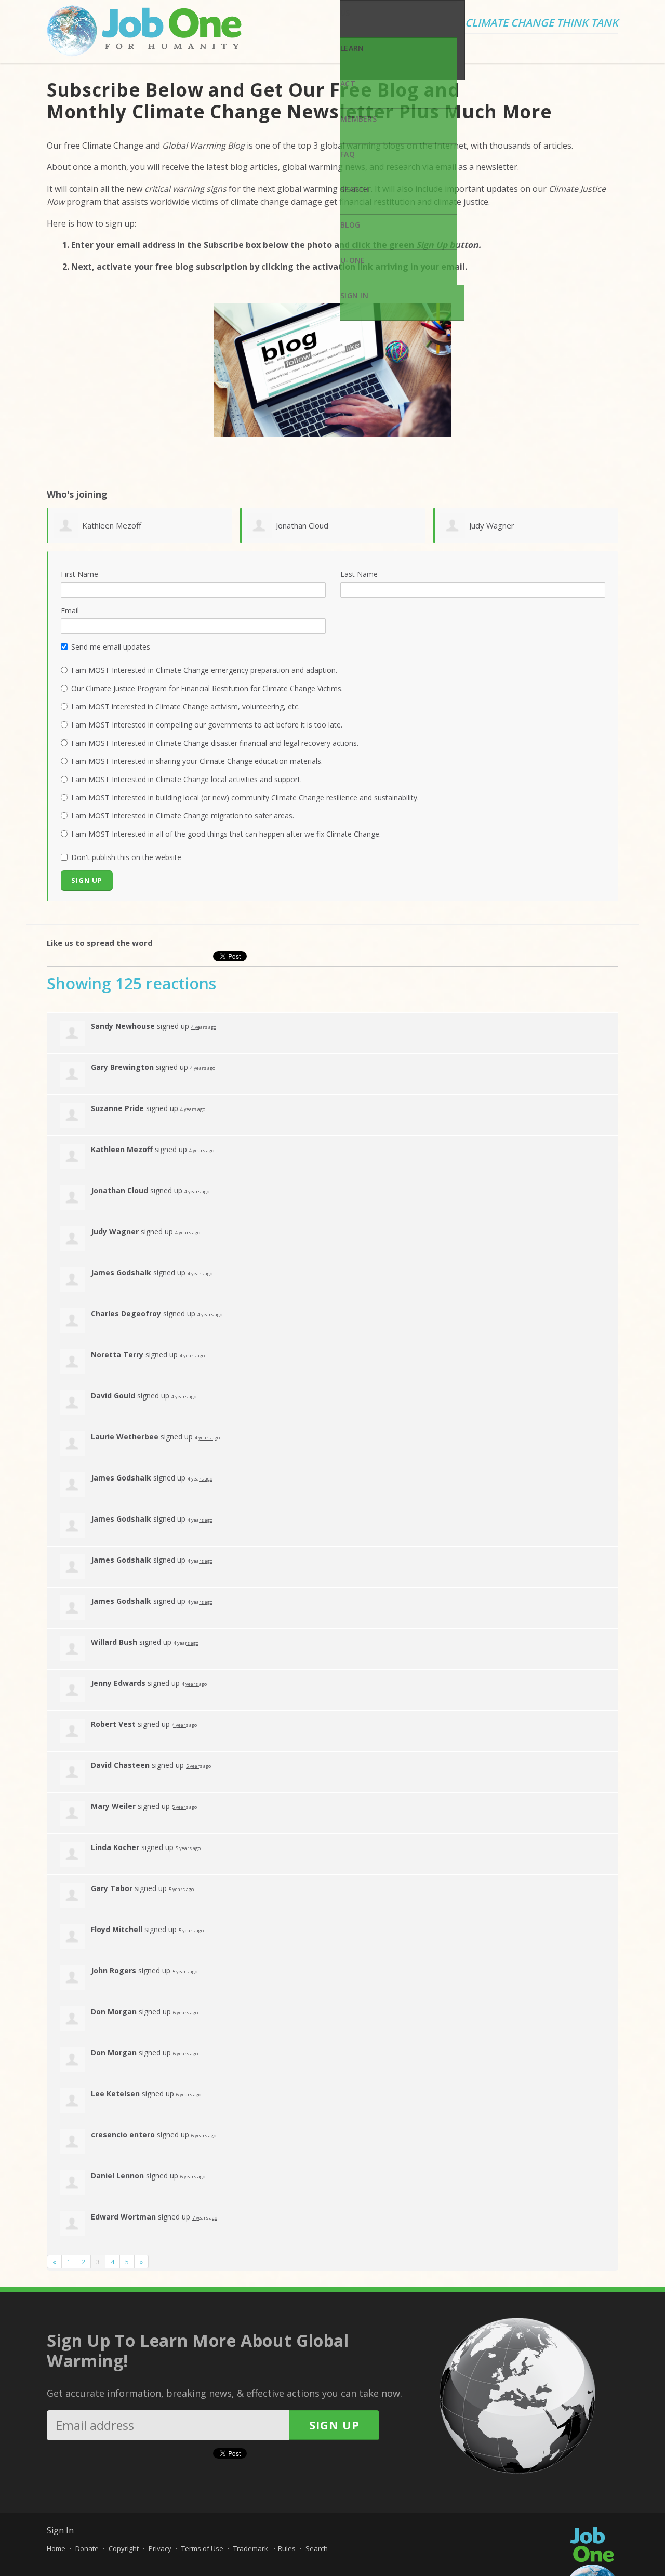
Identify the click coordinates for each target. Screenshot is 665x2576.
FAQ (348, 154)
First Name (79, 574)
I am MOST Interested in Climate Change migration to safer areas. (183, 816)
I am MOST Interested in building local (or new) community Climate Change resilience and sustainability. (245, 797)
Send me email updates (111, 647)
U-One (353, 260)
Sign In (354, 295)
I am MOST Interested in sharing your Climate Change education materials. (197, 761)
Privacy (160, 2548)
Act (348, 83)
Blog (350, 225)
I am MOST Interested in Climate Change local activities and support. (187, 779)
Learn (352, 48)
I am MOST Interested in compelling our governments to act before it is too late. (207, 725)
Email (70, 610)
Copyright (124, 2548)
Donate (87, 2548)
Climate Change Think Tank (542, 23)
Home (56, 2548)
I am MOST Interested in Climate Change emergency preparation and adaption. (204, 670)
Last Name (359, 574)
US (345, 13)
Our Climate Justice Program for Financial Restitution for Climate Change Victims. (207, 688)
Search (355, 189)
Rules (287, 2548)
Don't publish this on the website (126, 857)
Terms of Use (202, 2548)
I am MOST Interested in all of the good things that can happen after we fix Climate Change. (226, 834)
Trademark (251, 2548)
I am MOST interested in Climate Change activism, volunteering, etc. (185, 706)
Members (358, 119)
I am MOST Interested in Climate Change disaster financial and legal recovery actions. (215, 743)
